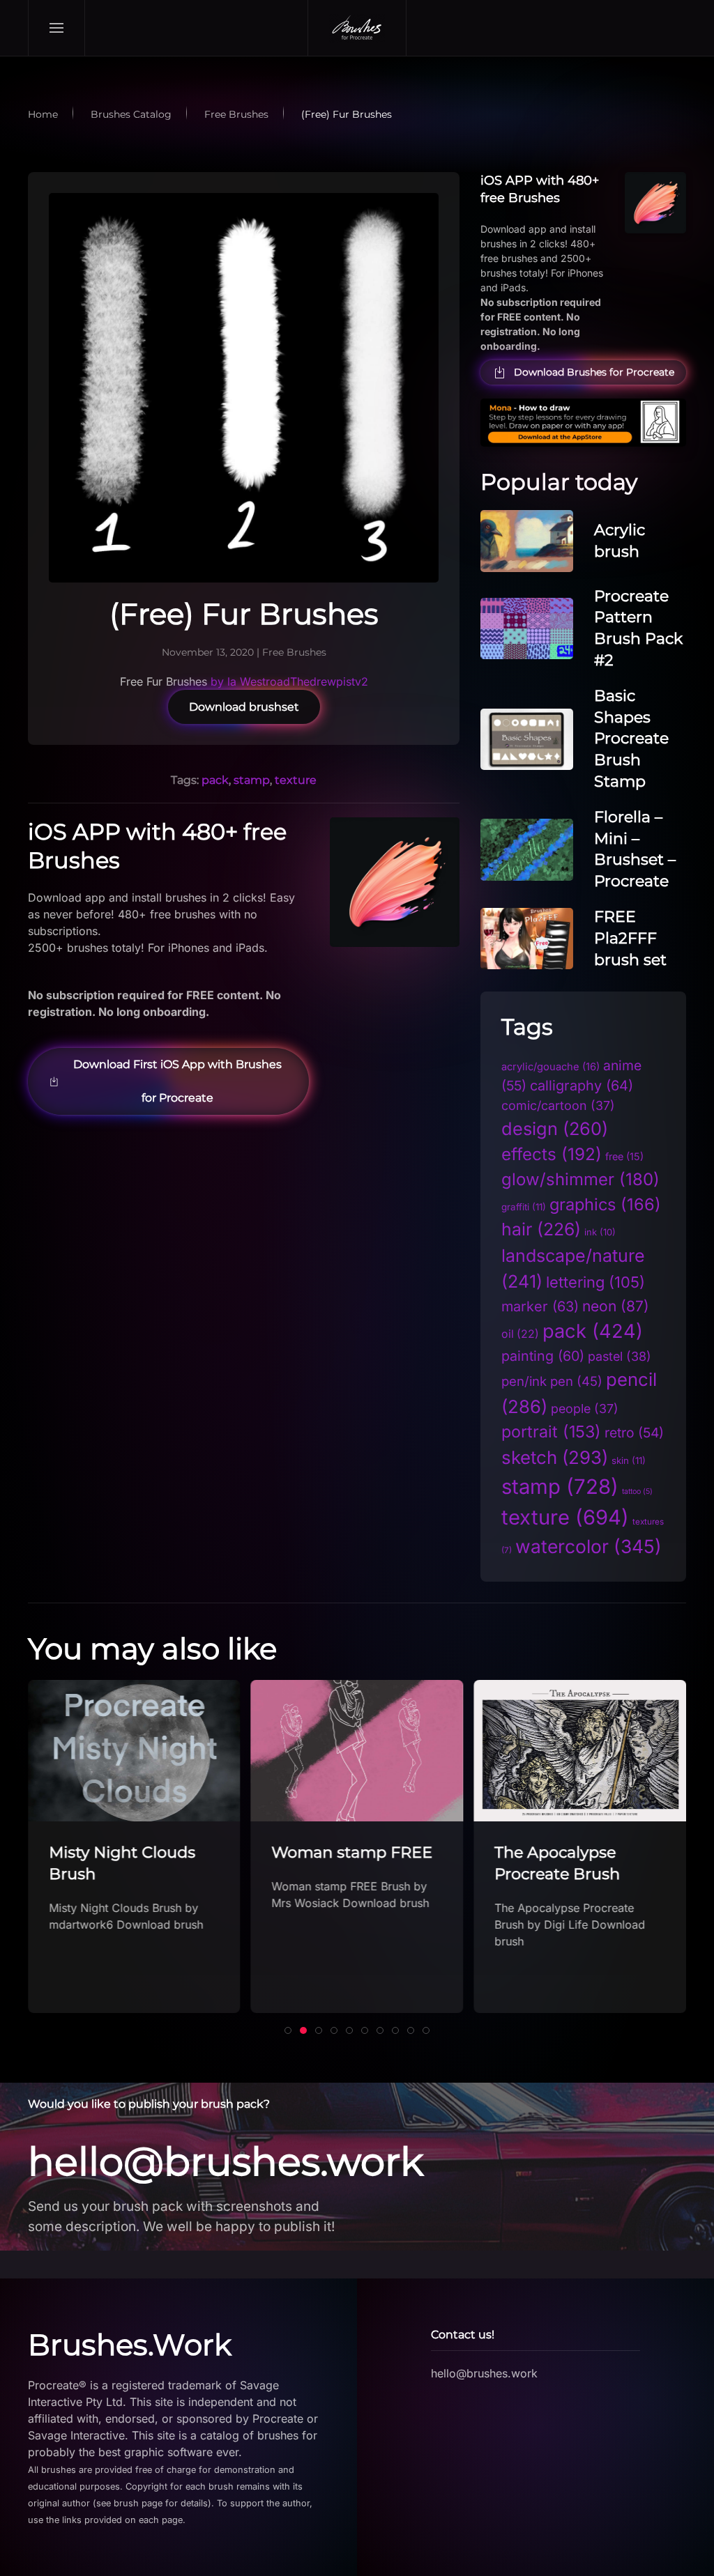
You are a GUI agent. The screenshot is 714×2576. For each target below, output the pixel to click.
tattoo (637, 1491)
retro (634, 1433)
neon (616, 1306)
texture (296, 780)
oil (520, 1334)
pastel (620, 1356)
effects (552, 1154)
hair (541, 1229)
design (555, 1128)
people (585, 1409)
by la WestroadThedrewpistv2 (289, 681)
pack (215, 780)
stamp (252, 780)
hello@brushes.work (226, 2161)
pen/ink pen (552, 1381)
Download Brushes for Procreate (594, 372)
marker (540, 1306)
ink (600, 1232)
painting (543, 1356)
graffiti (524, 1207)
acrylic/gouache (550, 1067)
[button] (57, 28)
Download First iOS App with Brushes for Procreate (177, 1081)
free (624, 1156)
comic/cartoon (558, 1105)
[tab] (288, 2030)
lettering (595, 1282)
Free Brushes (294, 652)
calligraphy (582, 1086)
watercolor (588, 1546)
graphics (605, 1204)
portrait (551, 1432)
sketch (555, 1457)
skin (629, 1460)
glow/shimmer (580, 1179)
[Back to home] (357, 28)
